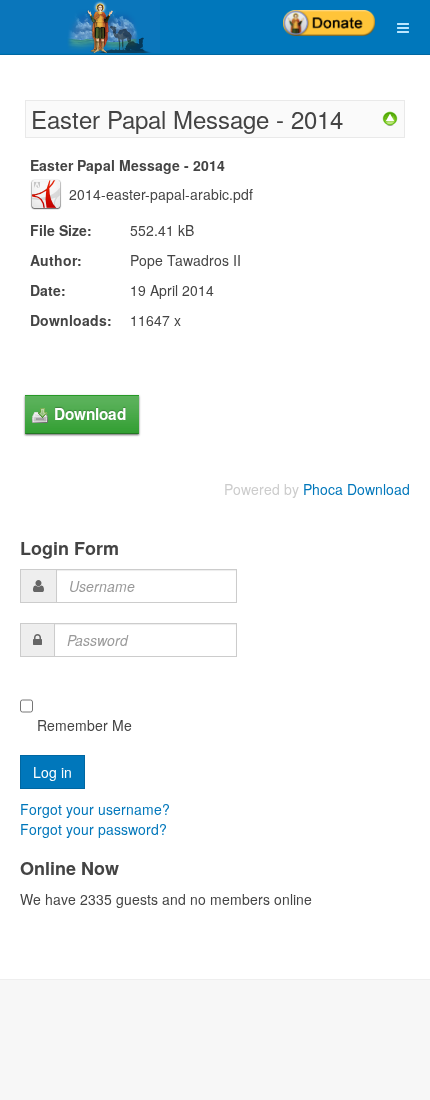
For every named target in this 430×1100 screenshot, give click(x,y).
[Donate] (329, 16)
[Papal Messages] (390, 117)
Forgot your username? (95, 809)
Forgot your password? (93, 829)
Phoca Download (356, 489)
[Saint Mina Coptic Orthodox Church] (80, 26)
